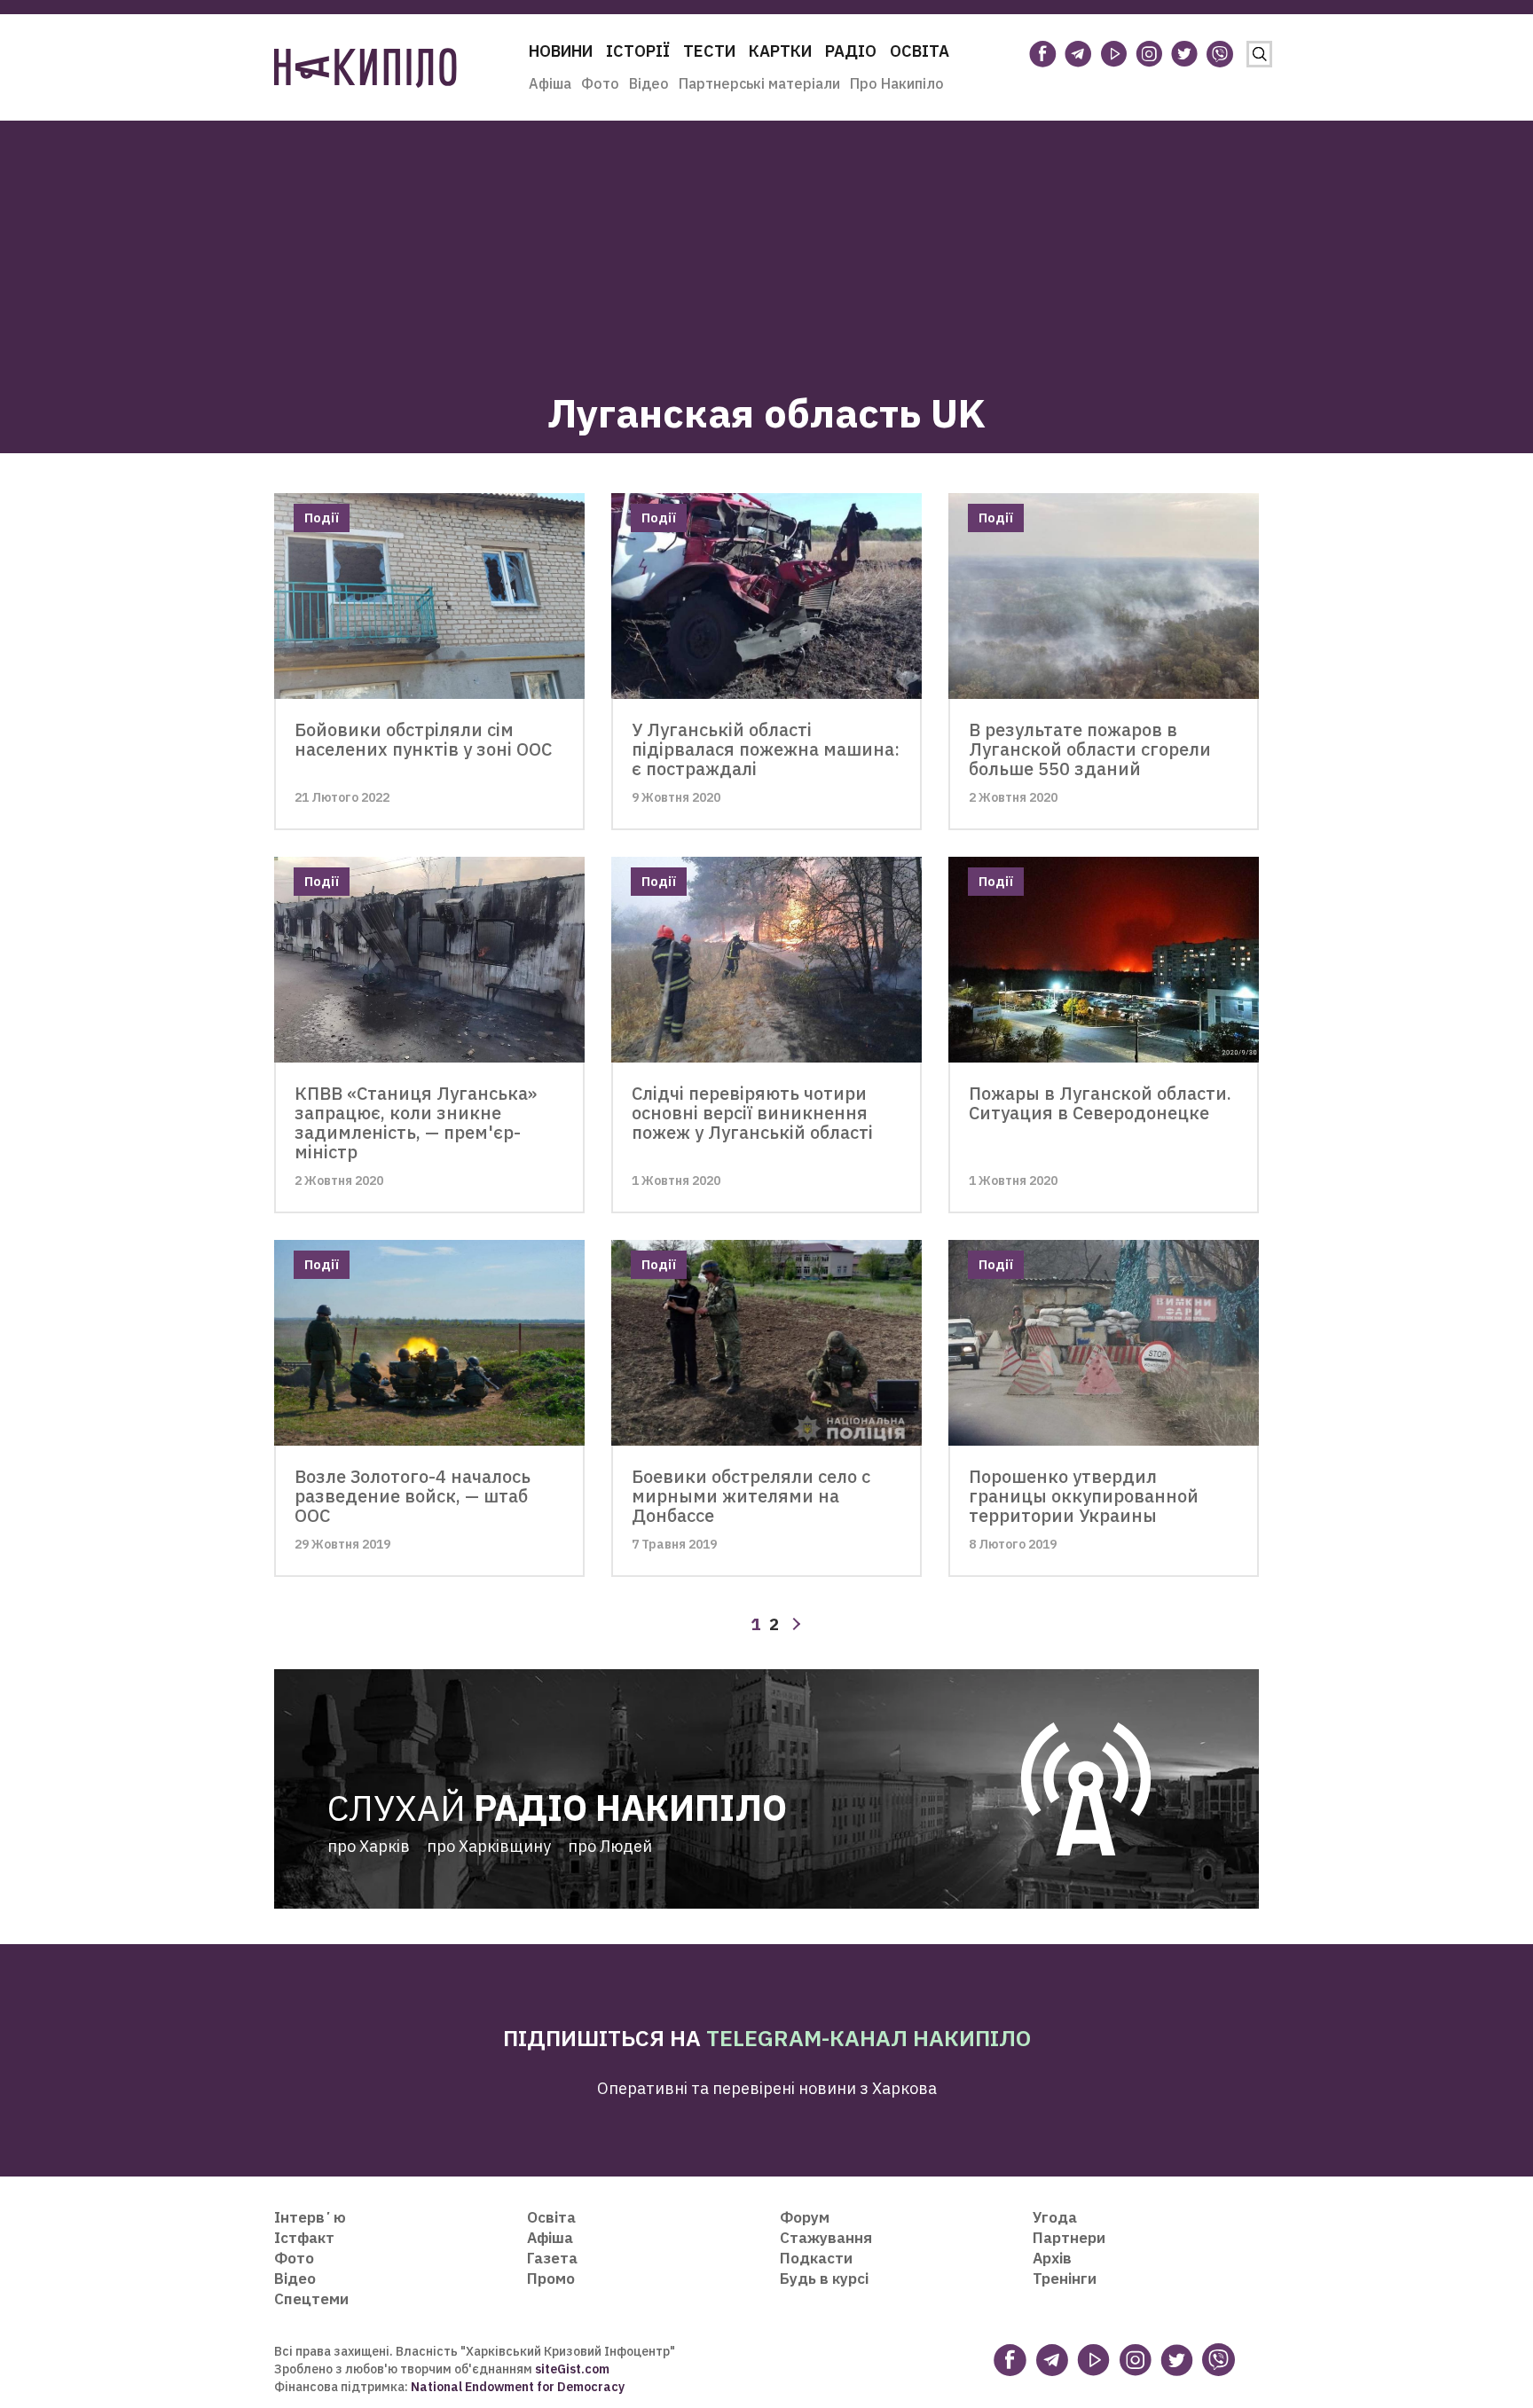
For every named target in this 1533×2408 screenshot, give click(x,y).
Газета (552, 2258)
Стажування (826, 2238)
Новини (561, 51)
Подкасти (816, 2258)
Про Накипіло (897, 83)
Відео (649, 83)
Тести (709, 51)
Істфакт (304, 2238)
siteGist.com (572, 2369)
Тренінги (1065, 2279)
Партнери (1069, 2238)
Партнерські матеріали (759, 83)
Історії (638, 51)
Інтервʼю (310, 2217)
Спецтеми (311, 2299)
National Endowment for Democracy (516, 2387)
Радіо (851, 51)
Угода (1055, 2217)
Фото (600, 83)
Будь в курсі (824, 2279)
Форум (805, 2217)
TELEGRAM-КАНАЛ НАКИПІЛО (869, 2038)
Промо (551, 2279)
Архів (1052, 2258)
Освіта (920, 51)
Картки (780, 51)
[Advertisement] (766, 245)
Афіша (550, 83)
